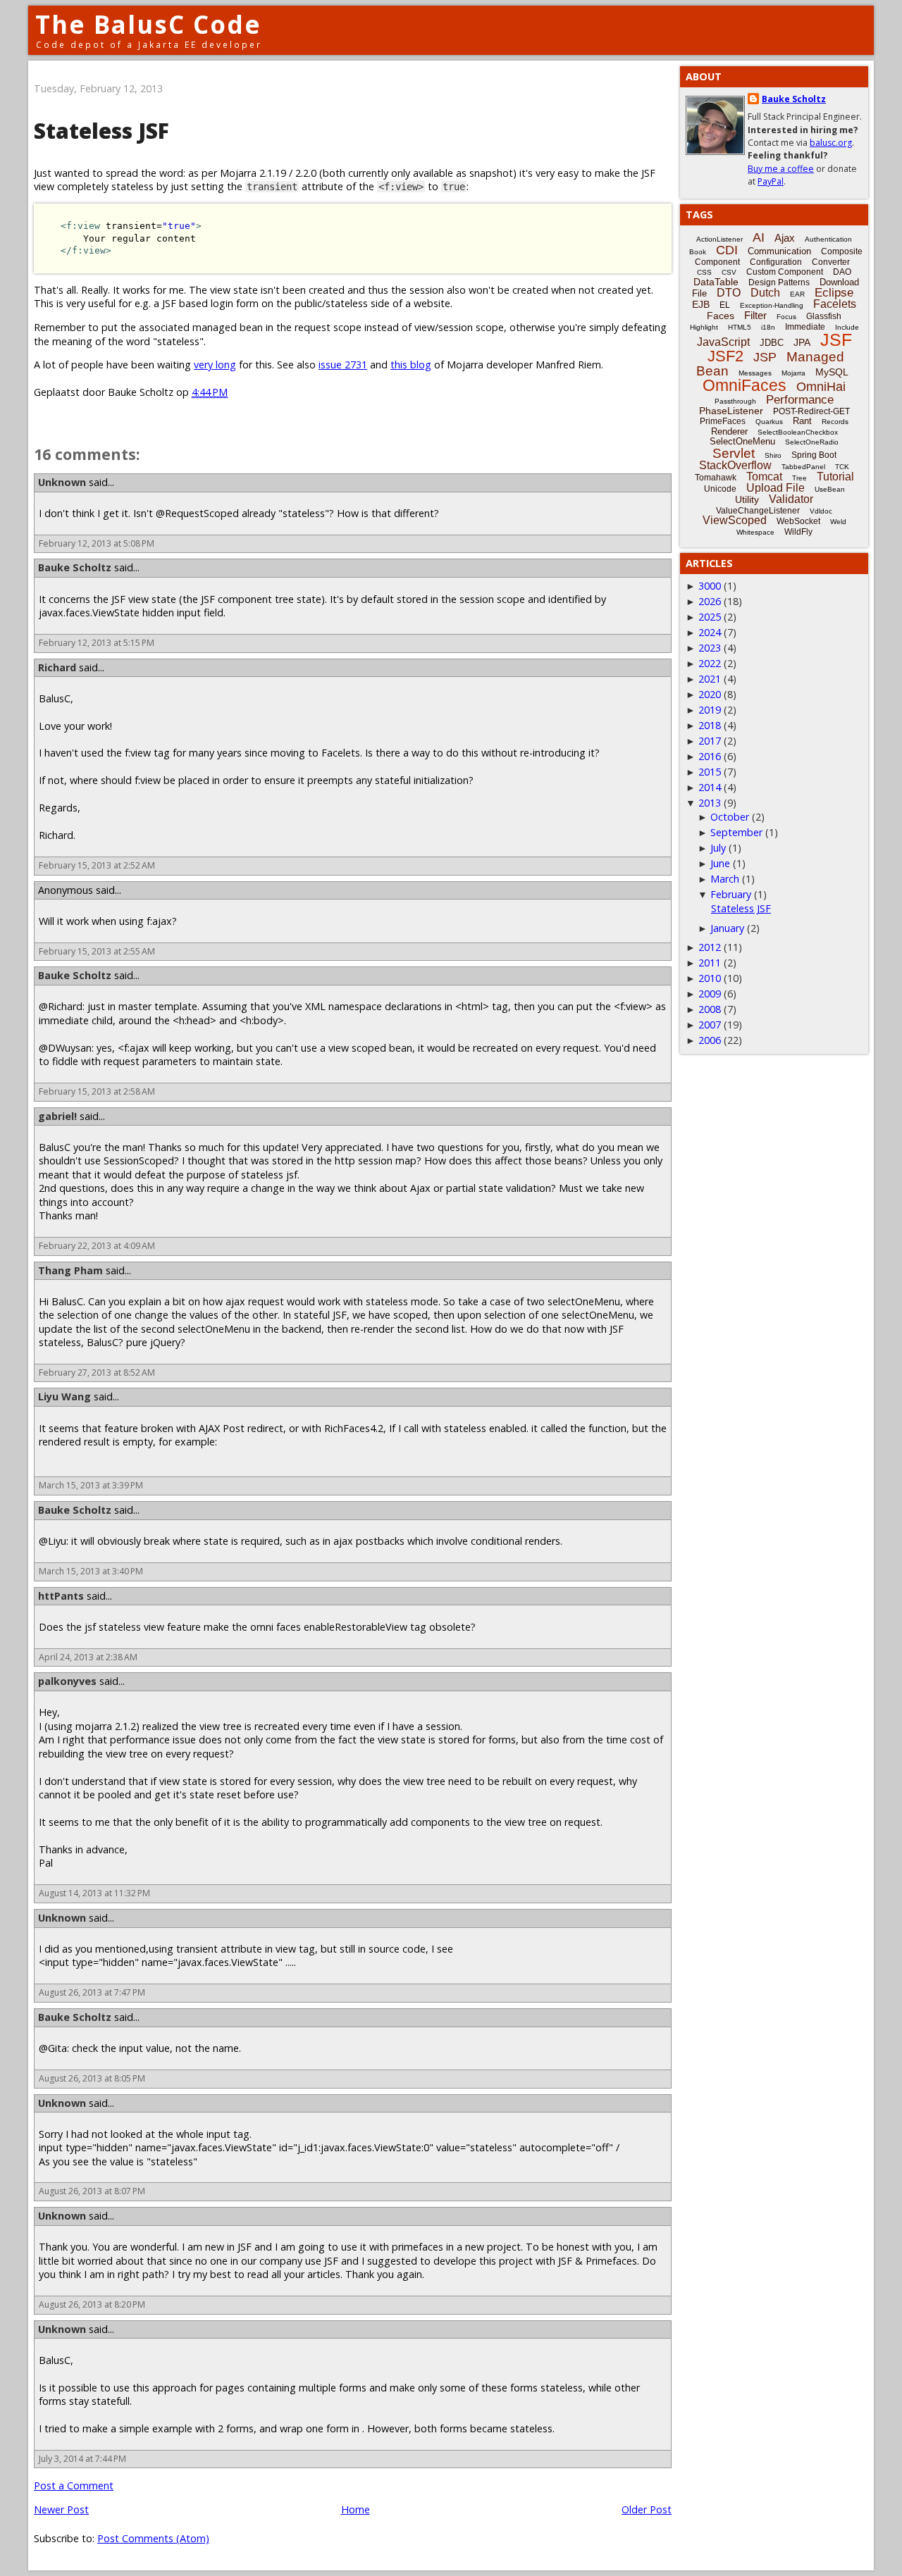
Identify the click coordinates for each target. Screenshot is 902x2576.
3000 (710, 586)
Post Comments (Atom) (153, 2538)
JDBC (772, 343)
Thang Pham (70, 1270)
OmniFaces (745, 385)
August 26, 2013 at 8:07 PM (92, 2191)
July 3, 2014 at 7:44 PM (82, 2459)
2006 (710, 1040)
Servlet (734, 453)
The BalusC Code (148, 24)
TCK (842, 467)
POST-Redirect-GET (811, 411)
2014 (710, 787)
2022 (710, 663)
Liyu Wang (64, 1396)
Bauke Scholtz (75, 567)
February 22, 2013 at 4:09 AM (97, 1246)
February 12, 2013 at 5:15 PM (97, 643)
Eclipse (834, 293)
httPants (61, 1596)
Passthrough (735, 401)
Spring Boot (814, 455)
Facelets (835, 304)
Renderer (729, 431)
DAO (842, 272)
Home (356, 2509)
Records (835, 422)
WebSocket (798, 521)
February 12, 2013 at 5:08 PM (97, 543)
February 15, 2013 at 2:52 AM (97, 865)
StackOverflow (735, 465)
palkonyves (67, 1681)
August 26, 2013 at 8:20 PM (92, 2304)
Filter (755, 315)
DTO (729, 293)
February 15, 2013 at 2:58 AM (97, 1091)
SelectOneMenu (742, 441)
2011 (710, 963)
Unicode (720, 489)
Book (698, 252)
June (720, 863)
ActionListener (719, 239)
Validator (791, 499)
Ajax (785, 238)
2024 (710, 632)
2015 (710, 772)
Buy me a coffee (781, 169)
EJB (701, 304)
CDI (727, 250)
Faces (721, 316)
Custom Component (785, 272)
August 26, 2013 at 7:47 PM (92, 1992)
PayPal (771, 181)
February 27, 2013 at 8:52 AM (97, 1373)
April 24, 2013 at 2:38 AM (88, 1657)
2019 (710, 710)
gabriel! (57, 1116)
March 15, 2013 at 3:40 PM (91, 1571)
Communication (779, 251)
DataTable (716, 282)
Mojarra (793, 373)
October (730, 817)
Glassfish (824, 316)
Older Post (647, 2509)
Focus (786, 317)
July (718, 848)
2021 (710, 679)
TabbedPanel (803, 467)
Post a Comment (74, 2485)
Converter (831, 262)
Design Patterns (779, 282)
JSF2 (725, 356)
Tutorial (835, 477)
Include (847, 327)
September (736, 832)
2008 (710, 1009)
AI (759, 237)
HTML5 (740, 327)
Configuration (776, 262)
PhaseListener (731, 411)
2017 (710, 741)
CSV (729, 272)
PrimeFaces (723, 421)
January (727, 928)
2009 (710, 994)
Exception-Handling (772, 305)
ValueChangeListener (758, 511)
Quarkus (769, 422)
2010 (710, 978)
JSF (836, 340)
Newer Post (61, 2509)
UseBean (830, 489)
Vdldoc (821, 511)
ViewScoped (735, 520)
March (725, 879)
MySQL (832, 372)
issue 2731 (343, 365)
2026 (710, 601)
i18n (768, 327)
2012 (710, 947)
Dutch (765, 293)
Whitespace (755, 532)
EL (725, 305)
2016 (710, 756)
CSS (704, 272)
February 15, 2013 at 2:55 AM (97, 951)
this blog (411, 365)
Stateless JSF (741, 908)
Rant (802, 421)
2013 (710, 803)
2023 (710, 648)
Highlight (704, 327)
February (731, 894)
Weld (838, 522)
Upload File (776, 488)
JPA (802, 342)
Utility (747, 499)
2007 (710, 1025)
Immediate (805, 327)
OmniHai (821, 387)
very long (215, 365)
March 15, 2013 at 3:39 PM (91, 1485)
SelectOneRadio (812, 442)
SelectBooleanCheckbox (798, 432)
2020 (710, 694)
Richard (57, 667)
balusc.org (831, 143)
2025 (710, 617)
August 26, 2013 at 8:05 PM (92, 2078)
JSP (765, 357)
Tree (799, 478)
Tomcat (764, 477)
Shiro (773, 455)
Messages (755, 373)
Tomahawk (716, 478)
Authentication (828, 239)
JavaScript (723, 342)
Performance (800, 400)
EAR (797, 294)
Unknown (62, 482)
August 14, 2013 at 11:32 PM (94, 1893)
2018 (710, 725)
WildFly (798, 532)
